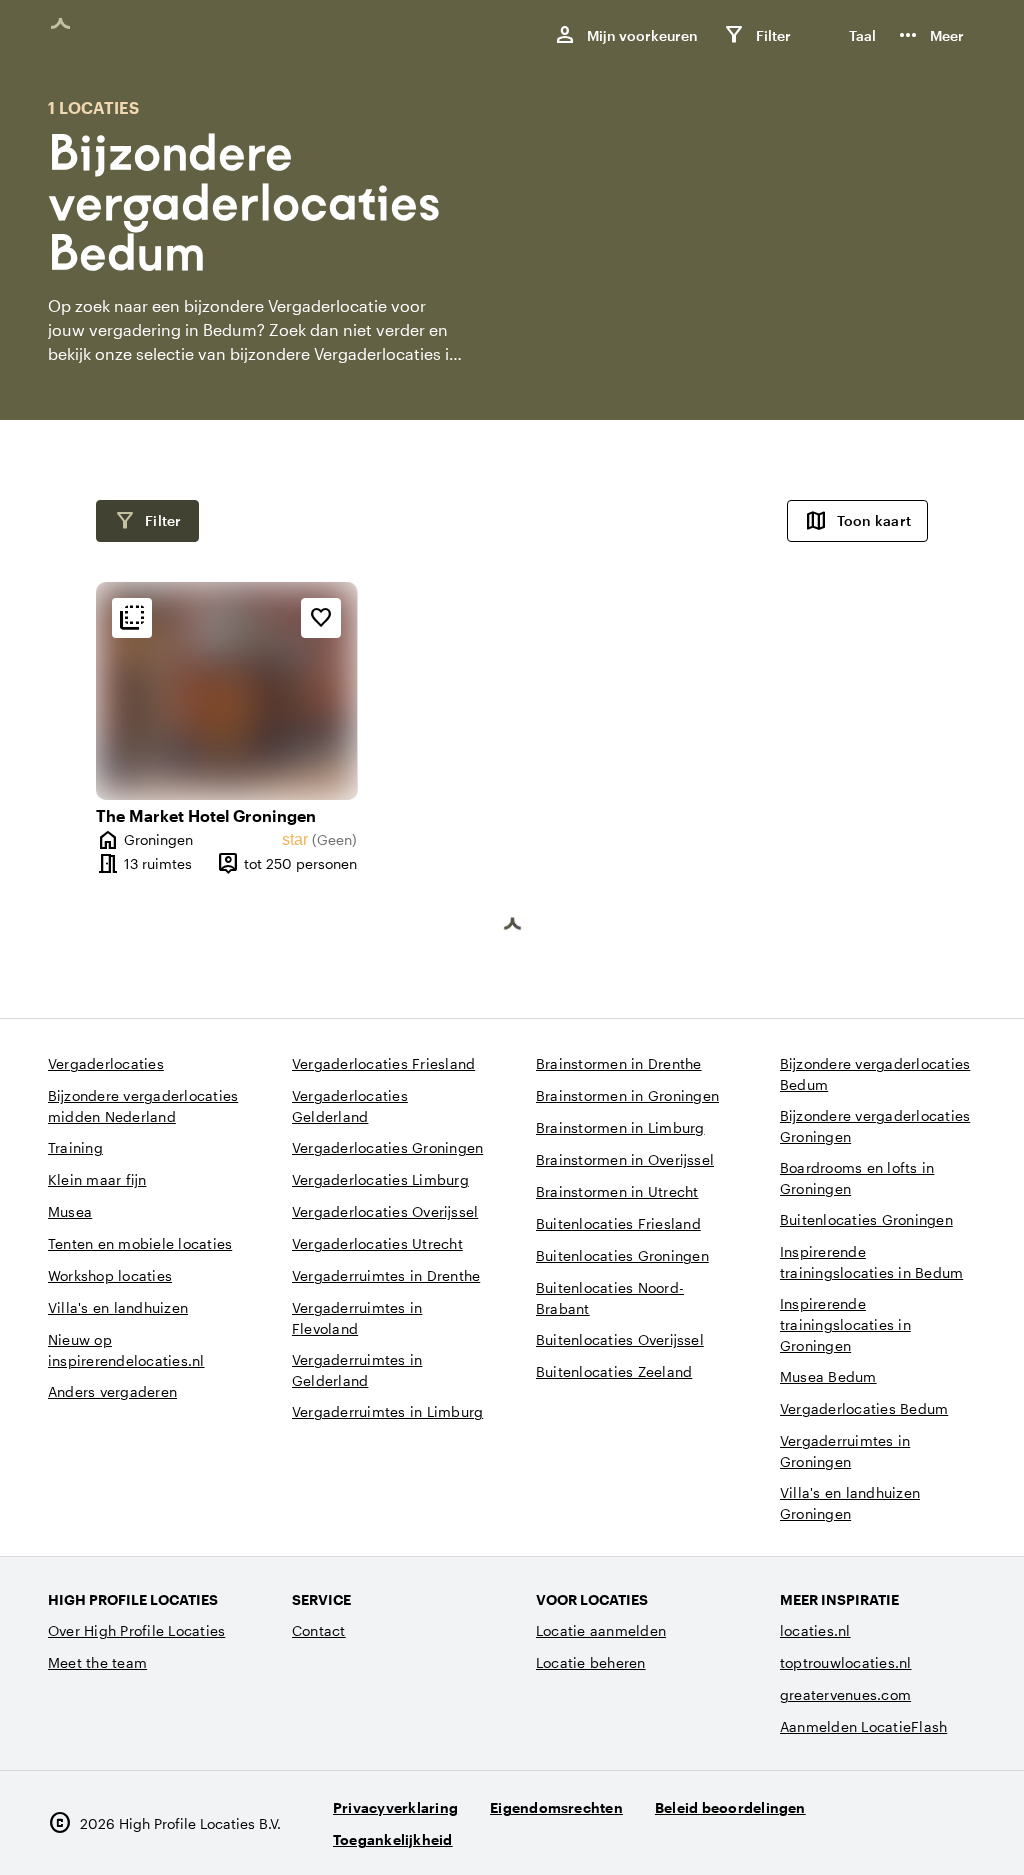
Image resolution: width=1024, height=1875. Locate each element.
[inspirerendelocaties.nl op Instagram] (846, 1831)
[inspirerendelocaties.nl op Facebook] (901, 1831)
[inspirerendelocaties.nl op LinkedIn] (956, 1831)
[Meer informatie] (132, 618)
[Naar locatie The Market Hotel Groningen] (226, 691)
